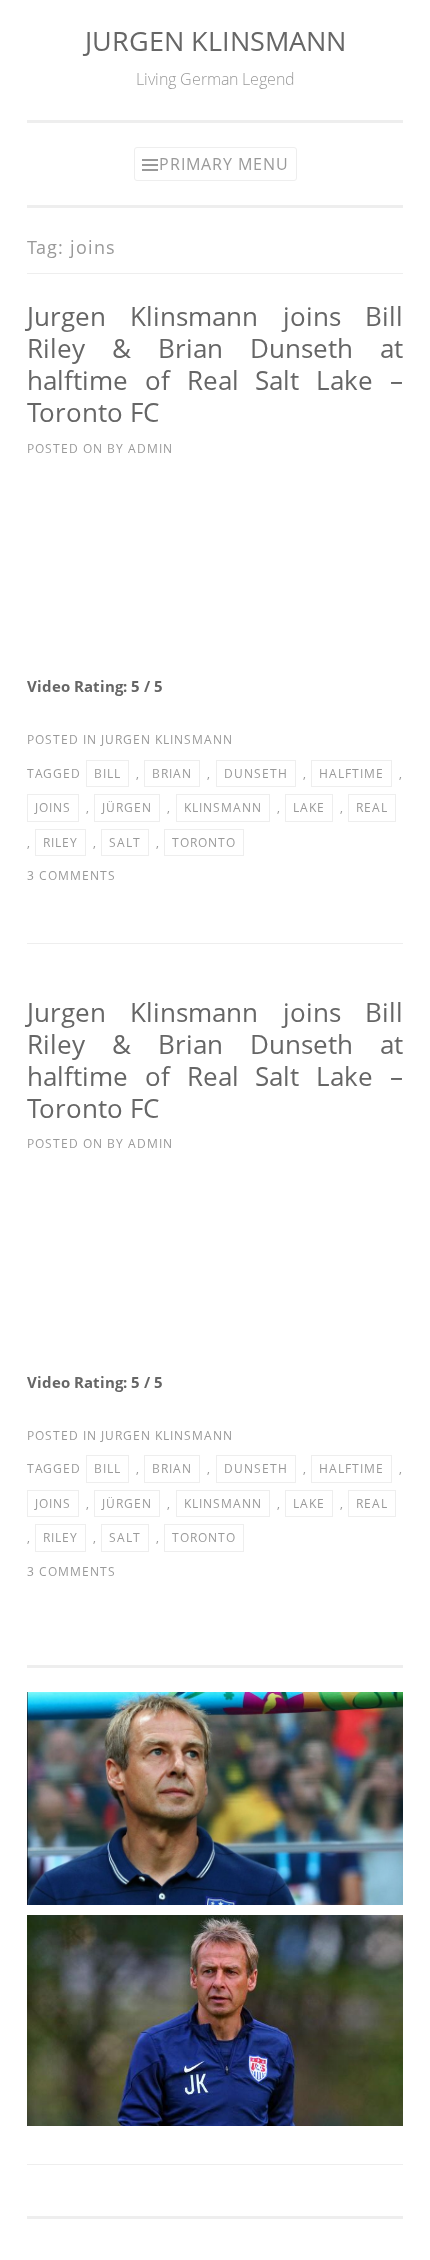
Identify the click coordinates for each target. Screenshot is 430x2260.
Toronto (204, 842)
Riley (60, 842)
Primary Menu (224, 164)
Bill (107, 773)
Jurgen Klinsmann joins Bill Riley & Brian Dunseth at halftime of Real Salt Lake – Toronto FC (215, 364)
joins (53, 807)
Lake (309, 807)
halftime (351, 773)
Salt (125, 842)
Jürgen (127, 807)
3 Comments (71, 875)
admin (150, 448)
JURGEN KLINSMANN (215, 40)
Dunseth (256, 773)
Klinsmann (223, 807)
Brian (172, 773)
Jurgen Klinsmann (167, 739)
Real (372, 807)
